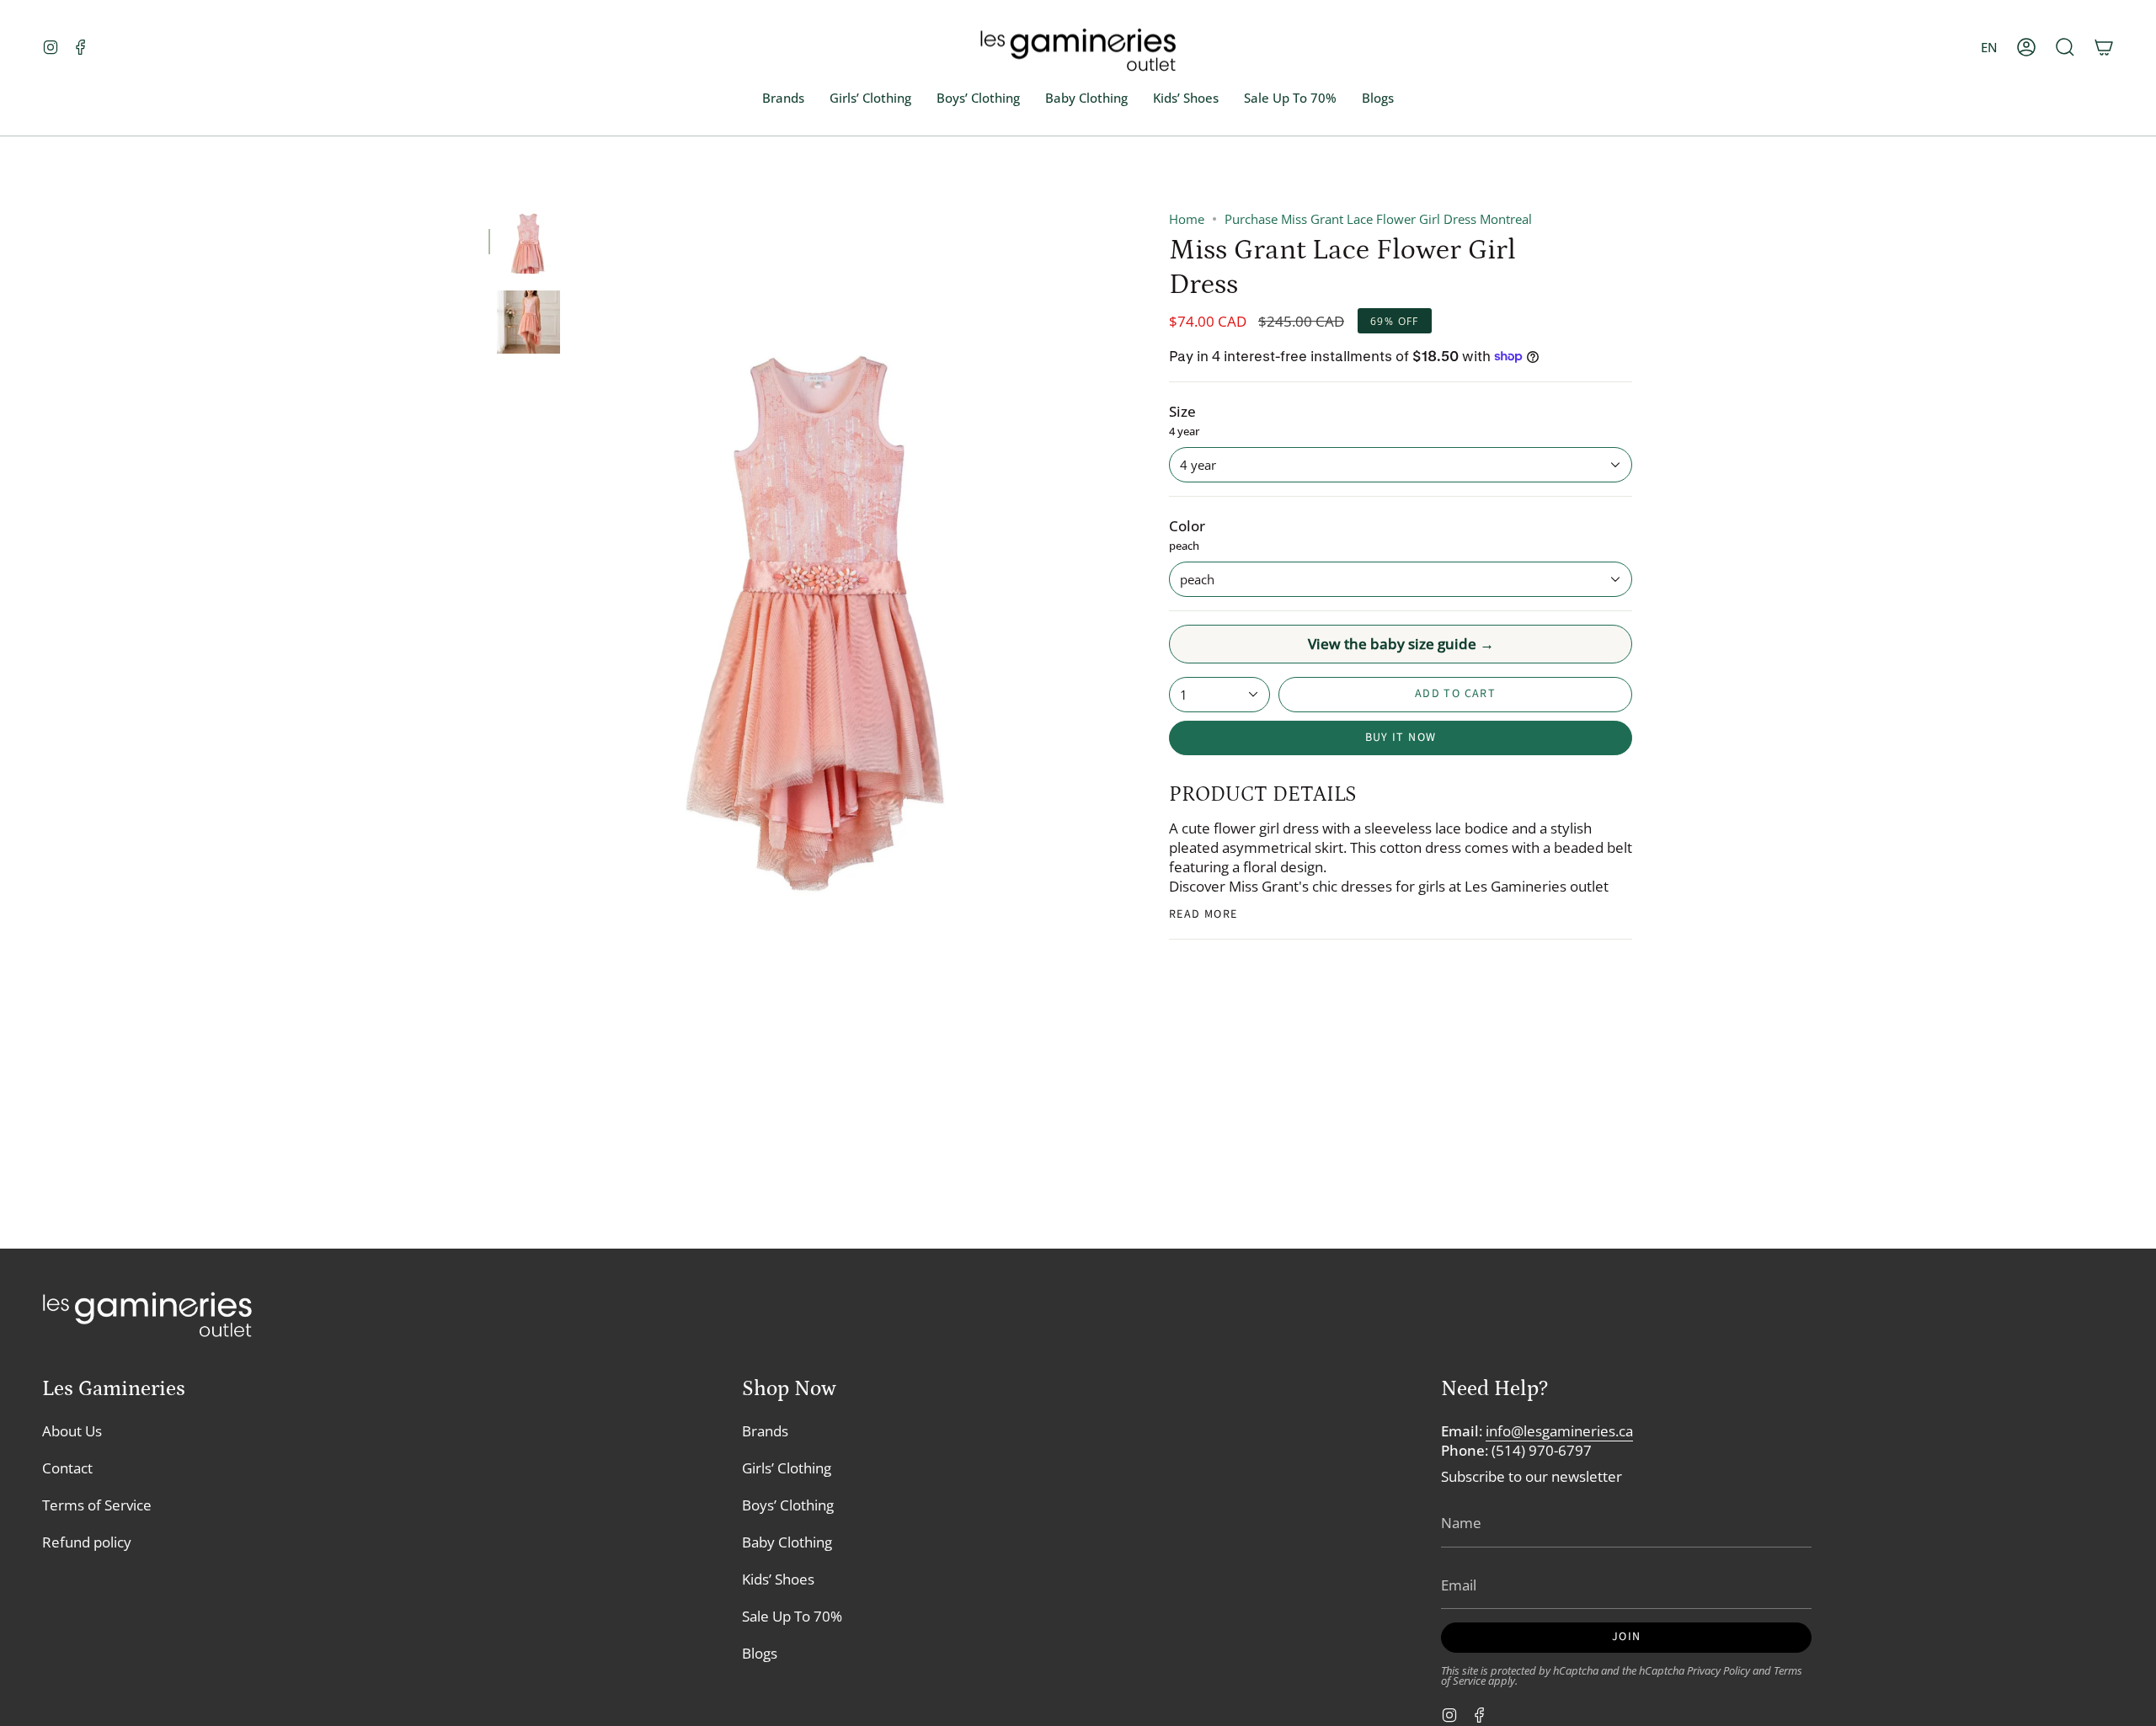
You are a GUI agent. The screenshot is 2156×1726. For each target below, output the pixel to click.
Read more (1203, 914)
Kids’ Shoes (778, 1579)
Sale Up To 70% (792, 1616)
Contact (67, 1468)
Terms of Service (97, 1505)
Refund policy (87, 1542)
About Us (72, 1431)
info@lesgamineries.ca (1559, 1431)
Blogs (760, 1653)
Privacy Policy (1718, 1671)
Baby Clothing (787, 1542)
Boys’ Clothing (788, 1505)
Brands (765, 1431)
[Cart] (2104, 48)
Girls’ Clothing (787, 1468)
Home (1187, 219)
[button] (2065, 48)
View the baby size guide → (1401, 644)
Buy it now (1401, 738)
